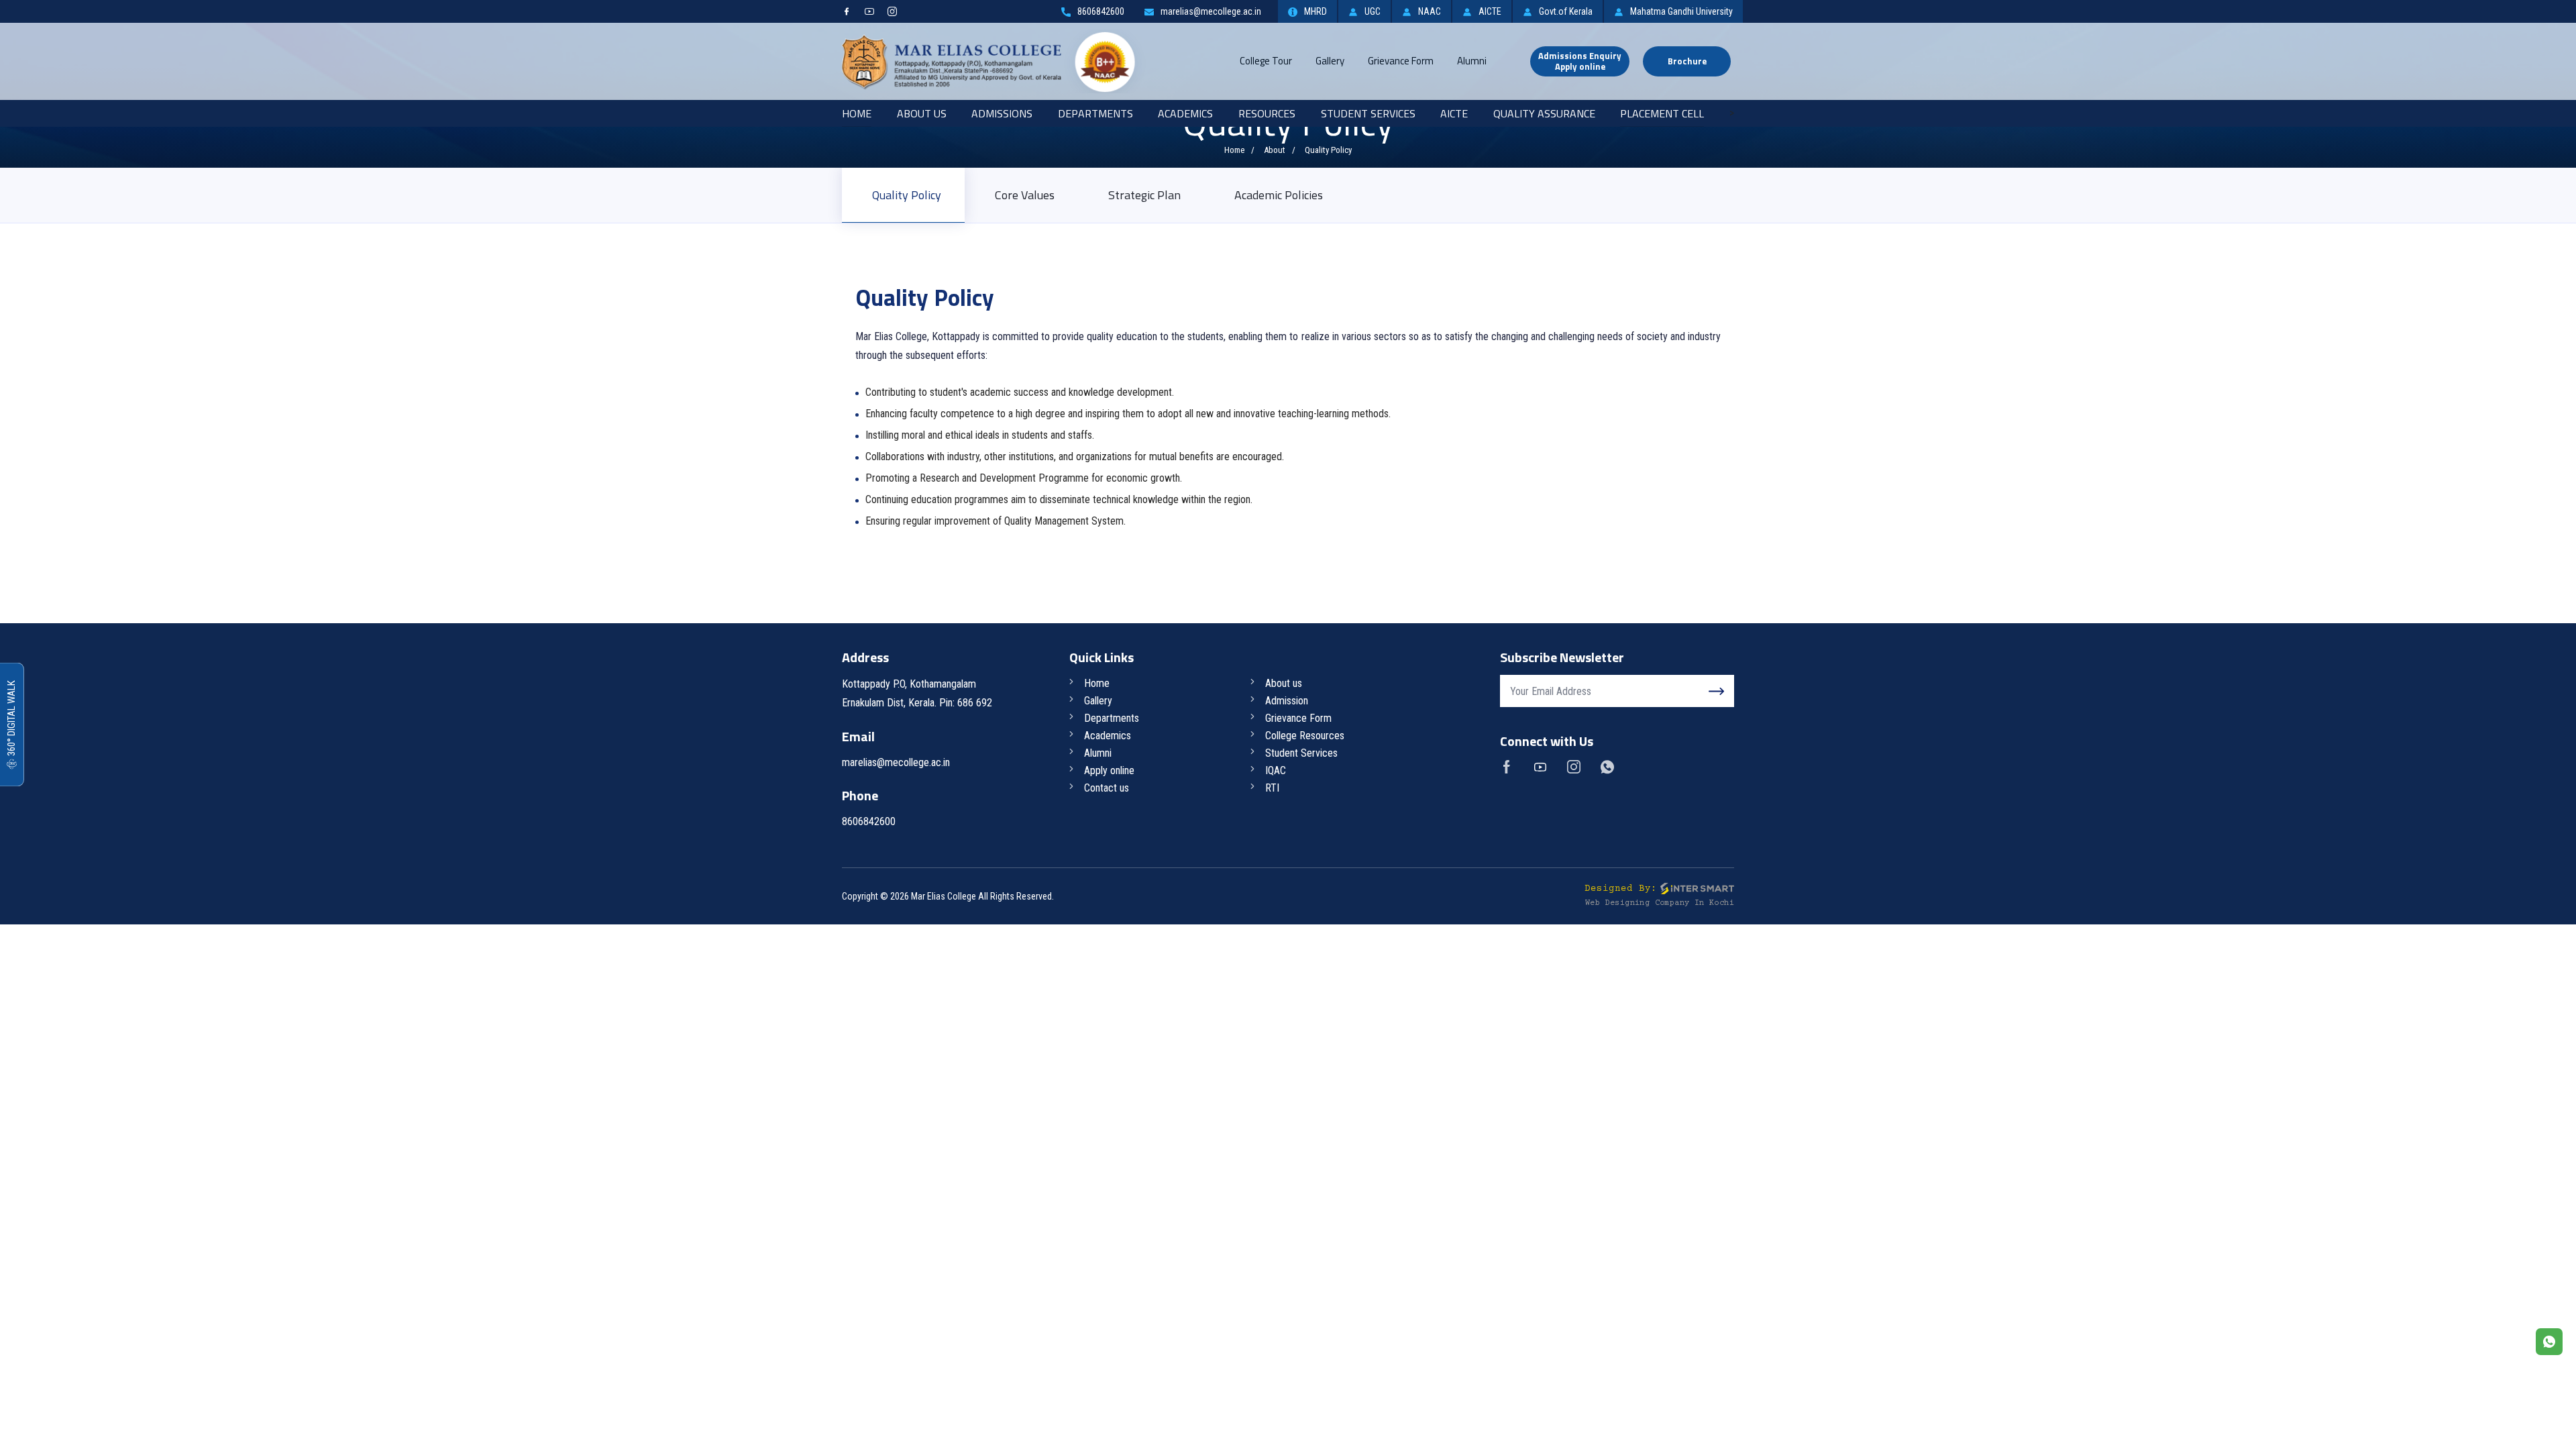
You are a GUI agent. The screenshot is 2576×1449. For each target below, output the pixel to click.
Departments (1095, 113)
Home (857, 113)
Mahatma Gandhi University (1681, 11)
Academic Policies (1279, 195)
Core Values (1025, 195)
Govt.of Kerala (1566, 11)
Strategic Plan (1144, 195)
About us (1284, 683)
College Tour (1266, 61)
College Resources (1305, 736)
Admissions (1002, 113)
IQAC (1276, 770)
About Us (922, 113)
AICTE (1490, 11)
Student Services (1368, 113)
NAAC (1430, 11)
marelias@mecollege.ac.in (1211, 11)
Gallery (1330, 61)
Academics (1185, 113)
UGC (1373, 11)
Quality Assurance (1544, 113)
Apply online (1109, 770)
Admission (1287, 701)
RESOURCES (1267, 113)
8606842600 (1101, 11)
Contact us (1107, 788)
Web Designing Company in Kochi (1660, 903)
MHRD (1316, 11)
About (1275, 150)
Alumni (1472, 61)
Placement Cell (1662, 113)
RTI (1272, 788)
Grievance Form (1401, 61)
